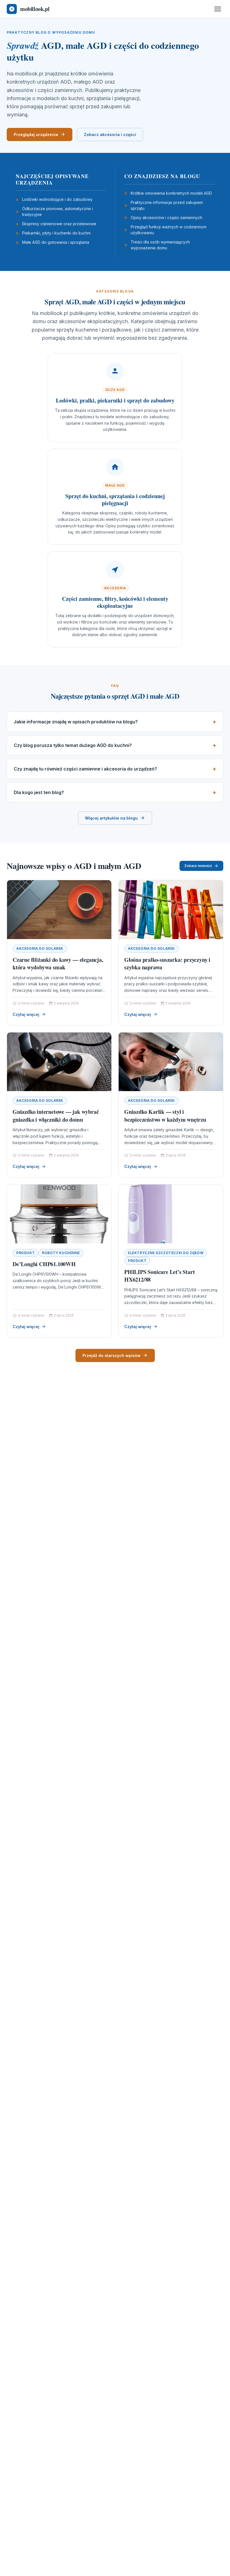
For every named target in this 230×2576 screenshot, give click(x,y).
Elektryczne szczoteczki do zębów (166, 1253)
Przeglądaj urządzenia (36, 134)
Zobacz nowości (198, 866)
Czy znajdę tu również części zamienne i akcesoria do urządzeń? (85, 769)
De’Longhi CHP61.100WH (44, 1264)
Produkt (26, 1253)
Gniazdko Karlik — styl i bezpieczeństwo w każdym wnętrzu (165, 1116)
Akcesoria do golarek (40, 948)
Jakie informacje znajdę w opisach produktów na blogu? (76, 722)
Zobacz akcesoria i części (110, 134)
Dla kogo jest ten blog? (39, 792)
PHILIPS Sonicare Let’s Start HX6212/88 (159, 1276)
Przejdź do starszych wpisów (111, 1355)
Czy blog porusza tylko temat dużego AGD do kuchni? (73, 745)
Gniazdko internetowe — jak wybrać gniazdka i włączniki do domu (56, 1116)
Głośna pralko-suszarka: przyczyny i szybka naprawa (167, 964)
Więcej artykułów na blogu (111, 818)
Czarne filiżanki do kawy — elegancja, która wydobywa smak (58, 964)
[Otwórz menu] (218, 9)
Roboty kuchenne (61, 1253)
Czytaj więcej (26, 1014)
